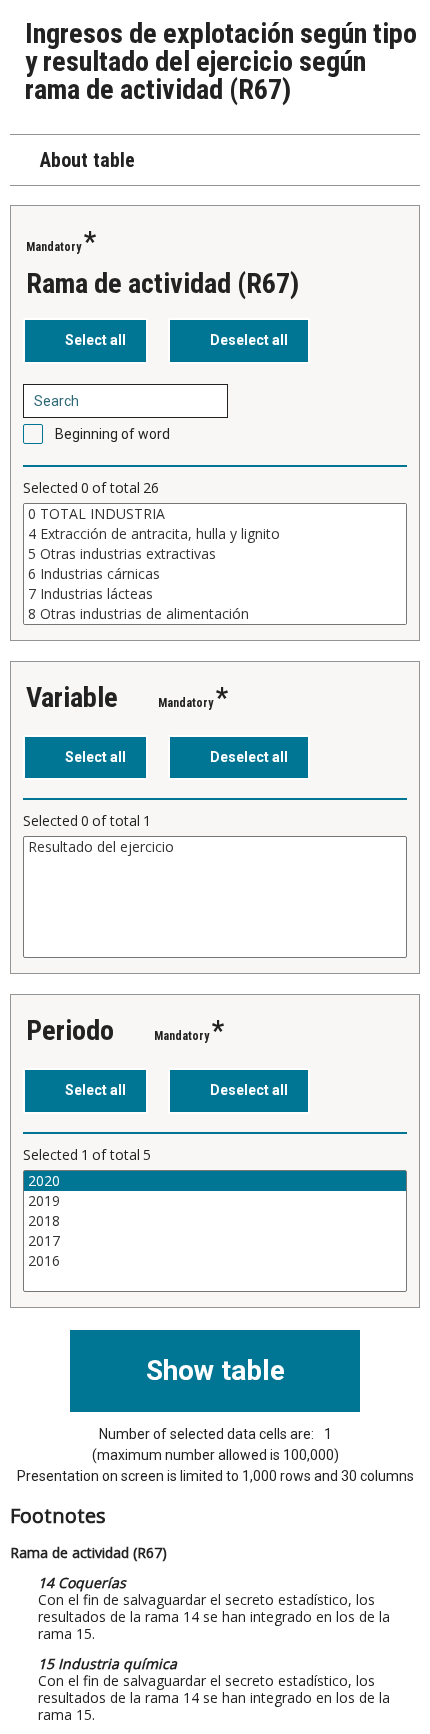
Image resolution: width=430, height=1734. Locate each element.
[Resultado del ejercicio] (215, 847)
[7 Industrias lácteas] (215, 594)
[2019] (215, 1201)
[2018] (215, 1221)
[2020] (215, 1181)
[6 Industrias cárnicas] (215, 574)
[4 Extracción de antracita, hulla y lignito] (215, 534)
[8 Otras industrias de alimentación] (215, 614)
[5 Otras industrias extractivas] (215, 554)
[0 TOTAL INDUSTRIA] (215, 514)
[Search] (206, 401)
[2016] (215, 1261)
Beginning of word (112, 434)
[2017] (215, 1241)
